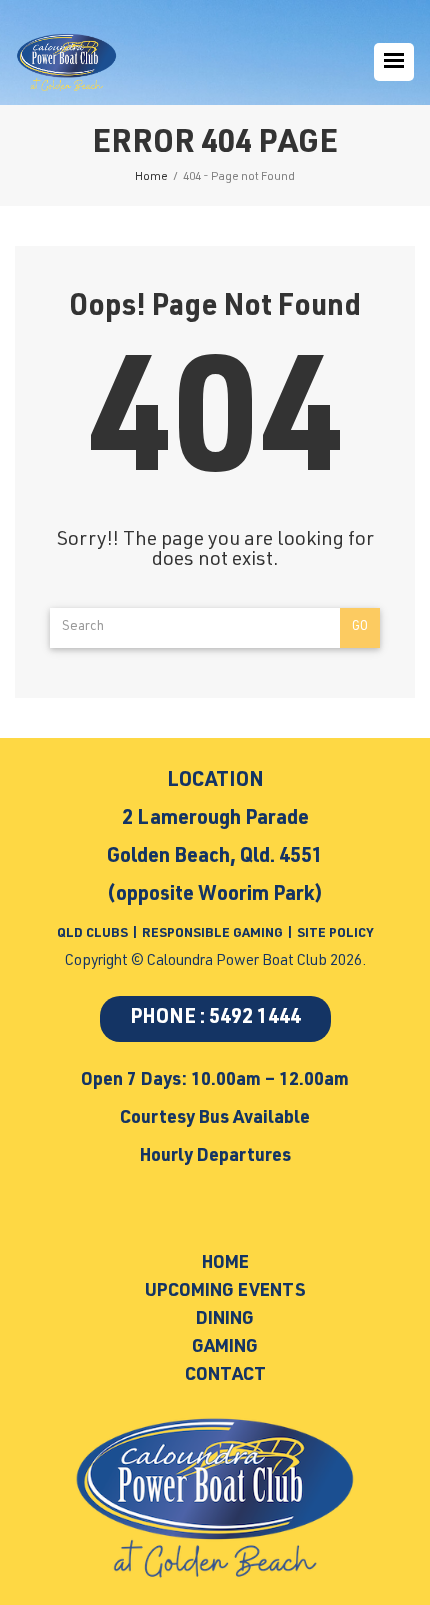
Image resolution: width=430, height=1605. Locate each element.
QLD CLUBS (94, 934)
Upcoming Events (225, 1292)
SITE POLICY (335, 934)
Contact (225, 1376)
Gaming (225, 1348)
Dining (225, 1320)
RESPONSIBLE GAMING (212, 934)
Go (360, 627)
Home (225, 1264)
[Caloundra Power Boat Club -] (66, 62)
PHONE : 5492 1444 (215, 1019)
